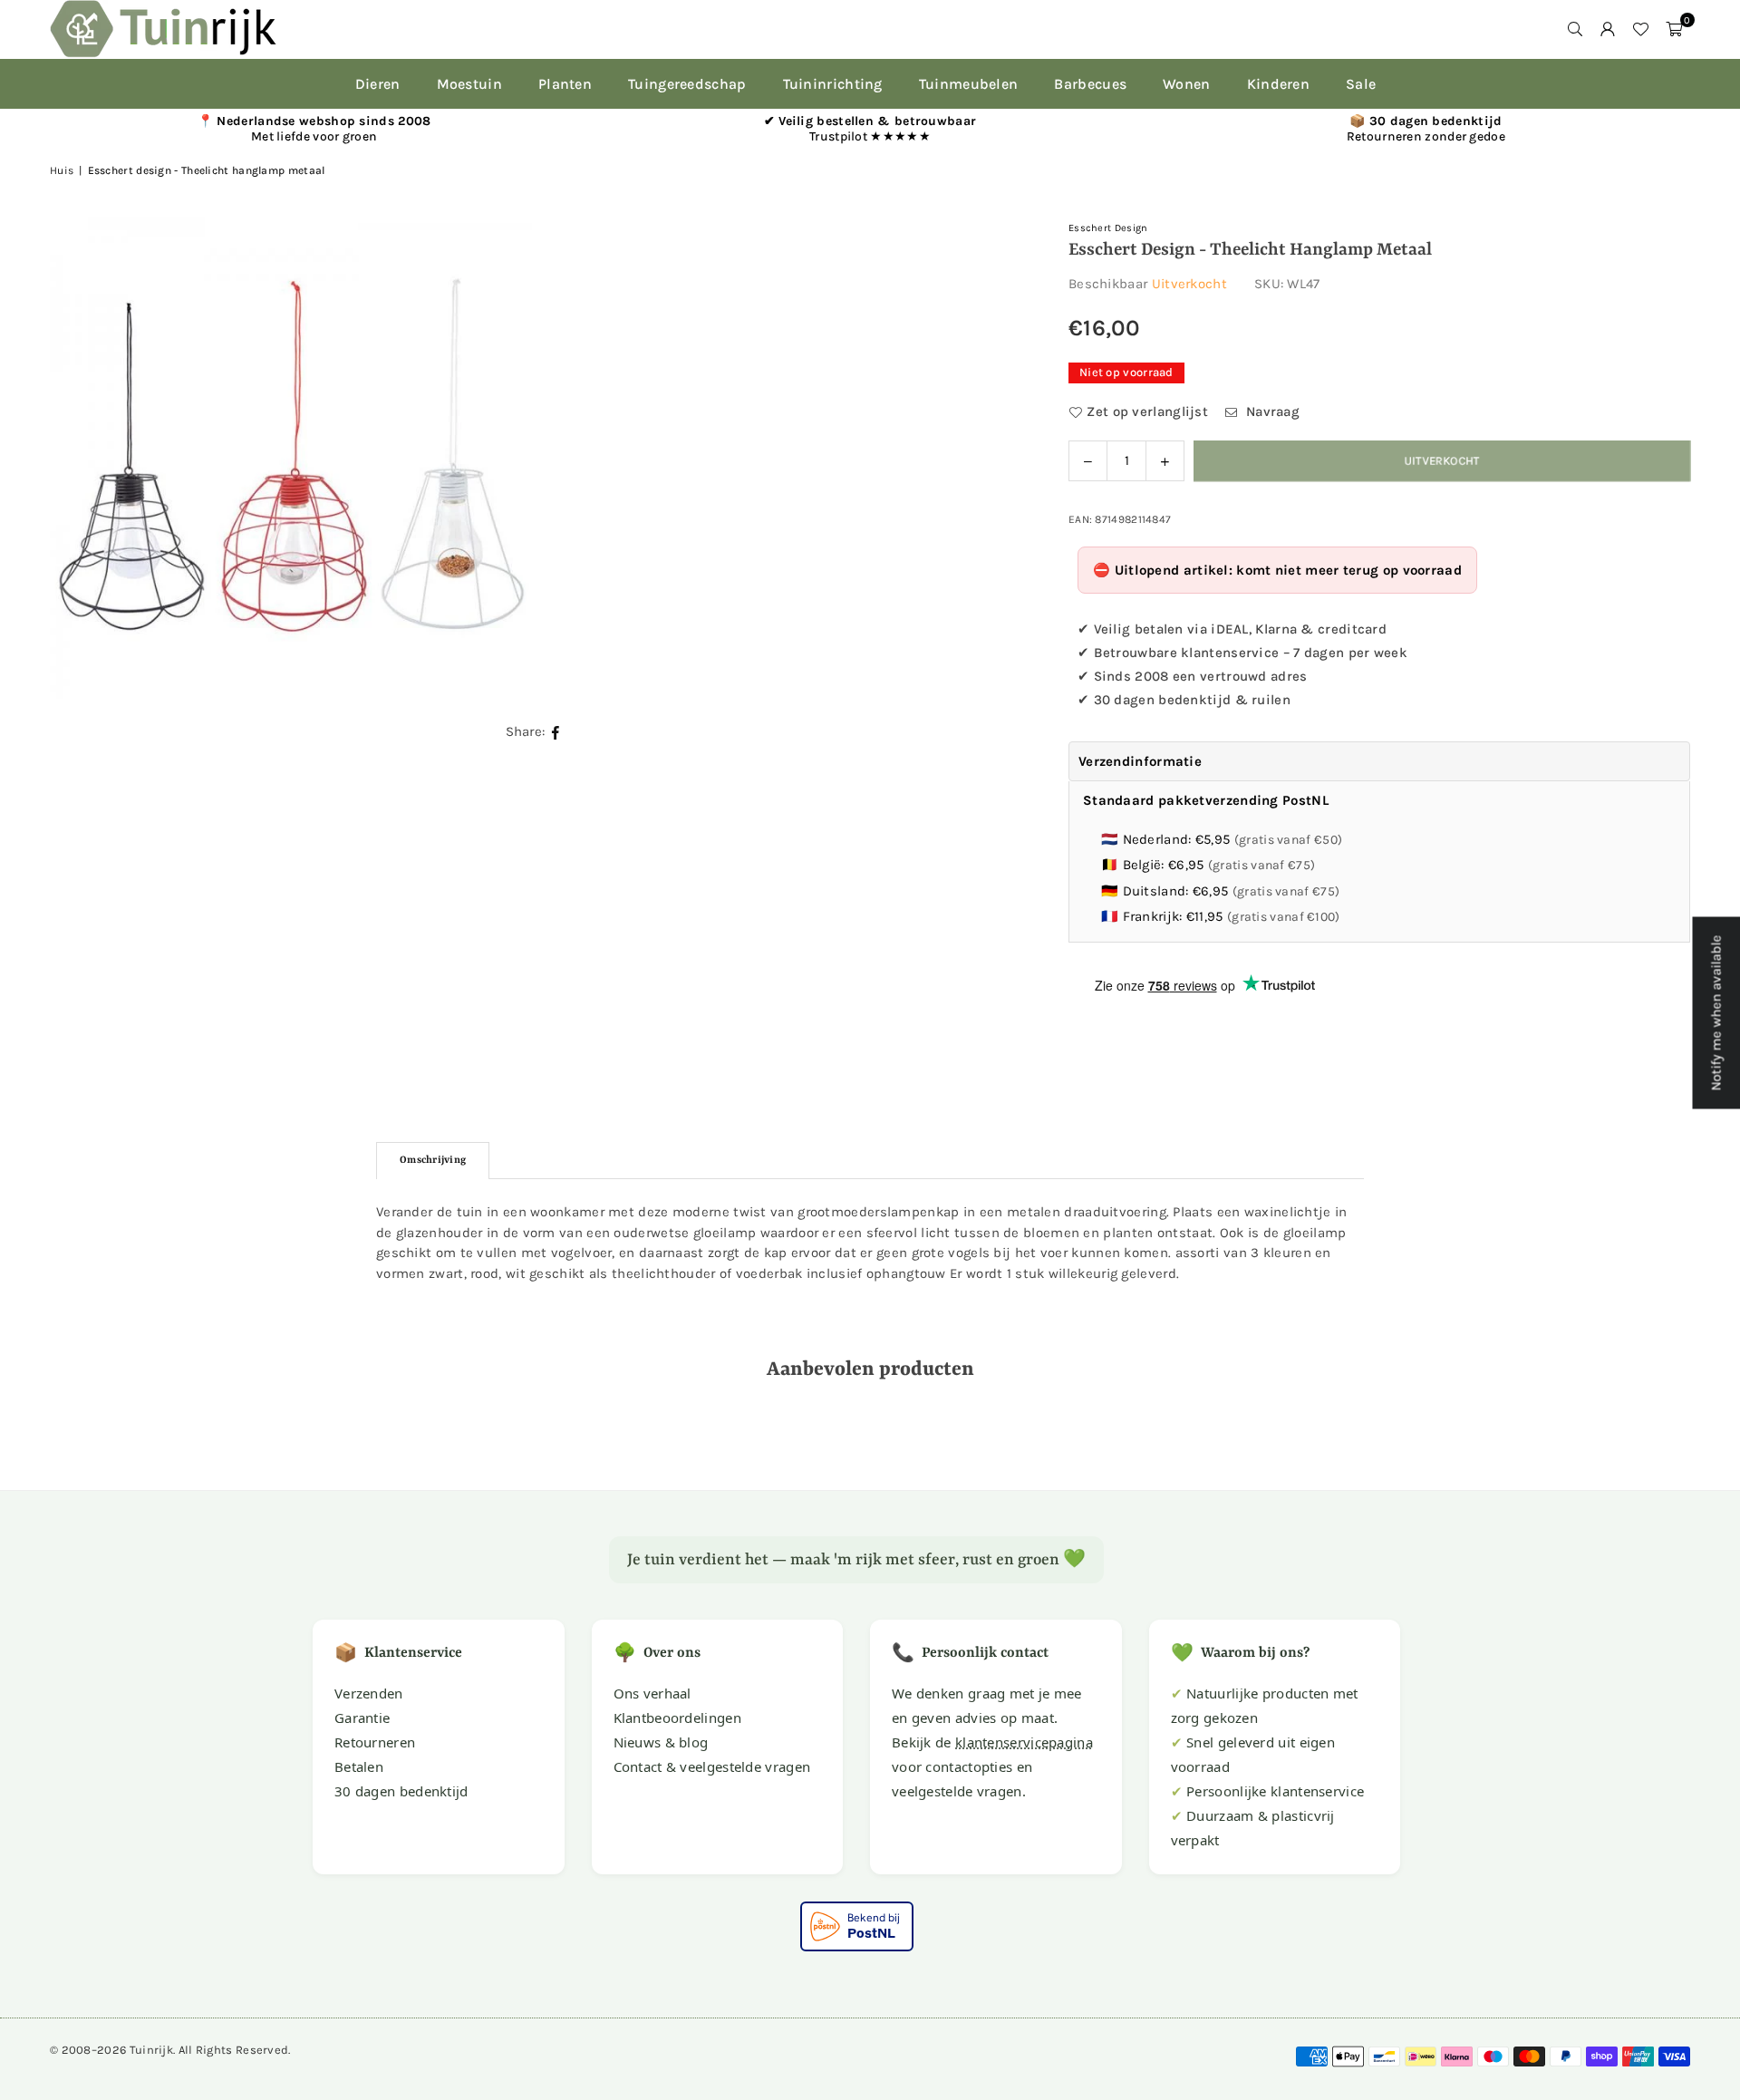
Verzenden (369, 1693)
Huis (62, 170)
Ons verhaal (652, 1693)
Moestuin (469, 84)
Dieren (378, 84)
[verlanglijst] (1640, 29)
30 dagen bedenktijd (401, 1791)
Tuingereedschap (687, 84)
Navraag (1271, 411)
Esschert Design (1108, 228)
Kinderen (1278, 84)
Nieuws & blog (661, 1742)
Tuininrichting (833, 84)
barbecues (1090, 84)
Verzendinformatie (1140, 761)
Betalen (359, 1766)
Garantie (362, 1718)
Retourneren (375, 1742)
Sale (1361, 84)
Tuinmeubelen (969, 84)
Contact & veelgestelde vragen (712, 1766)
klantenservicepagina (1024, 1742)
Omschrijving (433, 1161)
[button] (1674, 29)
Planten (565, 84)
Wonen (1187, 84)
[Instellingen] (1608, 29)
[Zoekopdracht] (1575, 29)
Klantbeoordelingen (677, 1718)
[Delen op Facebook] (556, 732)
